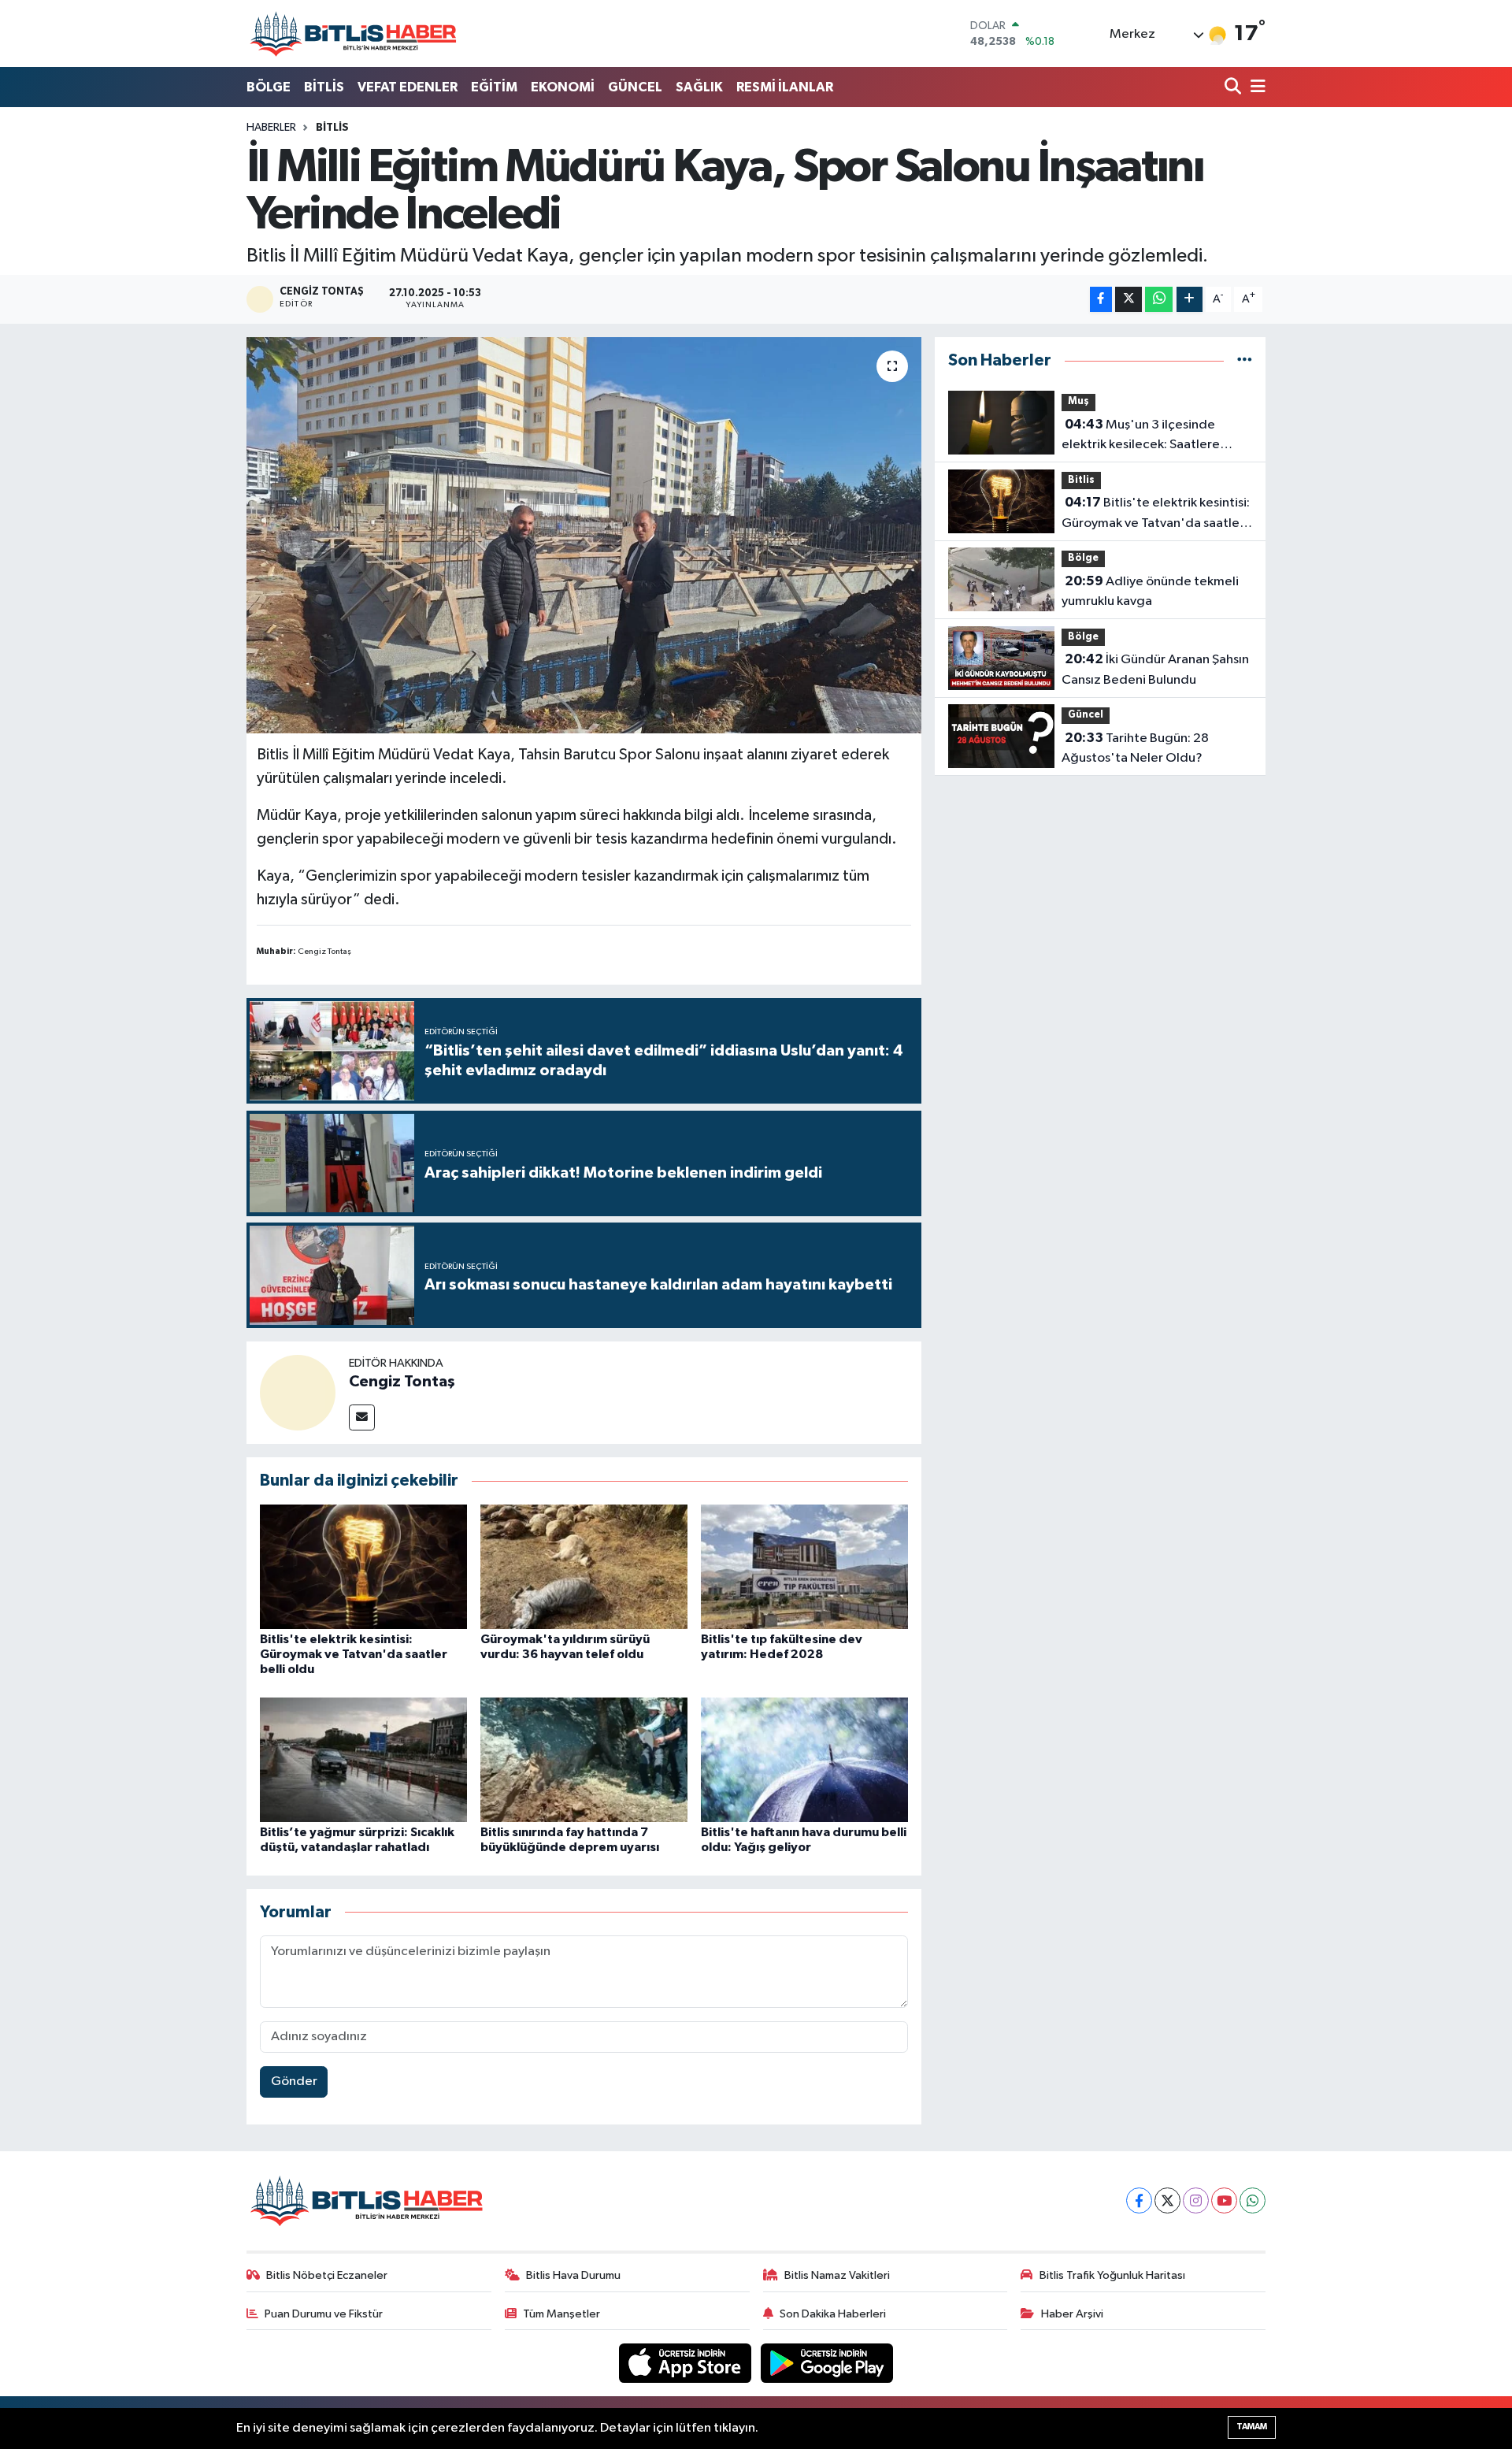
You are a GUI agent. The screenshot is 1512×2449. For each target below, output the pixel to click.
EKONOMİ (563, 87)
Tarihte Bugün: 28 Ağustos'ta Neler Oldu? (1135, 748)
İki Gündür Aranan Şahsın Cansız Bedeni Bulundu (1155, 670)
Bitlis (332, 128)
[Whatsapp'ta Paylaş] (1159, 300)
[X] (1167, 2200)
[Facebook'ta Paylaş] (1101, 300)
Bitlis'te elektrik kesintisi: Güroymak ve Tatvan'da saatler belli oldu (354, 1654)
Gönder (294, 2082)
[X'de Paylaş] (1128, 300)
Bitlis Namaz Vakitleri (837, 2275)
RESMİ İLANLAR (785, 87)
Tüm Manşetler (561, 2314)
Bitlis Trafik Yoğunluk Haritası (1112, 2275)
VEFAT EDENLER (408, 87)
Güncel (1086, 715)
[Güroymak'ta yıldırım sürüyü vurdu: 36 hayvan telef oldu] (584, 1566)
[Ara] (1234, 88)
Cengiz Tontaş (402, 1382)
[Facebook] (1139, 2200)
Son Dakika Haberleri (833, 2314)
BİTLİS (324, 87)
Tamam (1252, 2427)
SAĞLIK (699, 87)
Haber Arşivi (1072, 2314)
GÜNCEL (635, 87)
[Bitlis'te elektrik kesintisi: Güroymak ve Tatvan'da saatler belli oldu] (363, 1566)
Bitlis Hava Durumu (573, 2275)
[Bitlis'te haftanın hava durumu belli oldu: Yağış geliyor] (804, 1759)
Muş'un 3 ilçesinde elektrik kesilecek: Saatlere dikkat (1141, 436)
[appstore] (687, 2363)
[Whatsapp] (1253, 2200)
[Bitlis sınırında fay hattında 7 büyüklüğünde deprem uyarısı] (584, 1759)
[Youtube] (1224, 2200)
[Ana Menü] (1255, 88)
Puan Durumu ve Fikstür (324, 2314)
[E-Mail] (362, 1417)
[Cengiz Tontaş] (298, 1392)
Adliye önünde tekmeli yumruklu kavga (1150, 592)
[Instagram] (1196, 2200)
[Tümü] (1245, 360)
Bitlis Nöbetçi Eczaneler (327, 2275)
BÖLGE (269, 87)
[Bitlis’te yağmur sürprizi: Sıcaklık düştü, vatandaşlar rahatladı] (363, 1759)
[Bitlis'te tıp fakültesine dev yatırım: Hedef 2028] (804, 1566)
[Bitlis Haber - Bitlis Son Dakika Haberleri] (353, 33)
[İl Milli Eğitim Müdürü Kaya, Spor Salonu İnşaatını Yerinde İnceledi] (584, 535)
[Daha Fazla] (1190, 300)
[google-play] (827, 2363)
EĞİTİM (494, 87)
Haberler (271, 128)
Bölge (1083, 558)
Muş (1078, 401)
